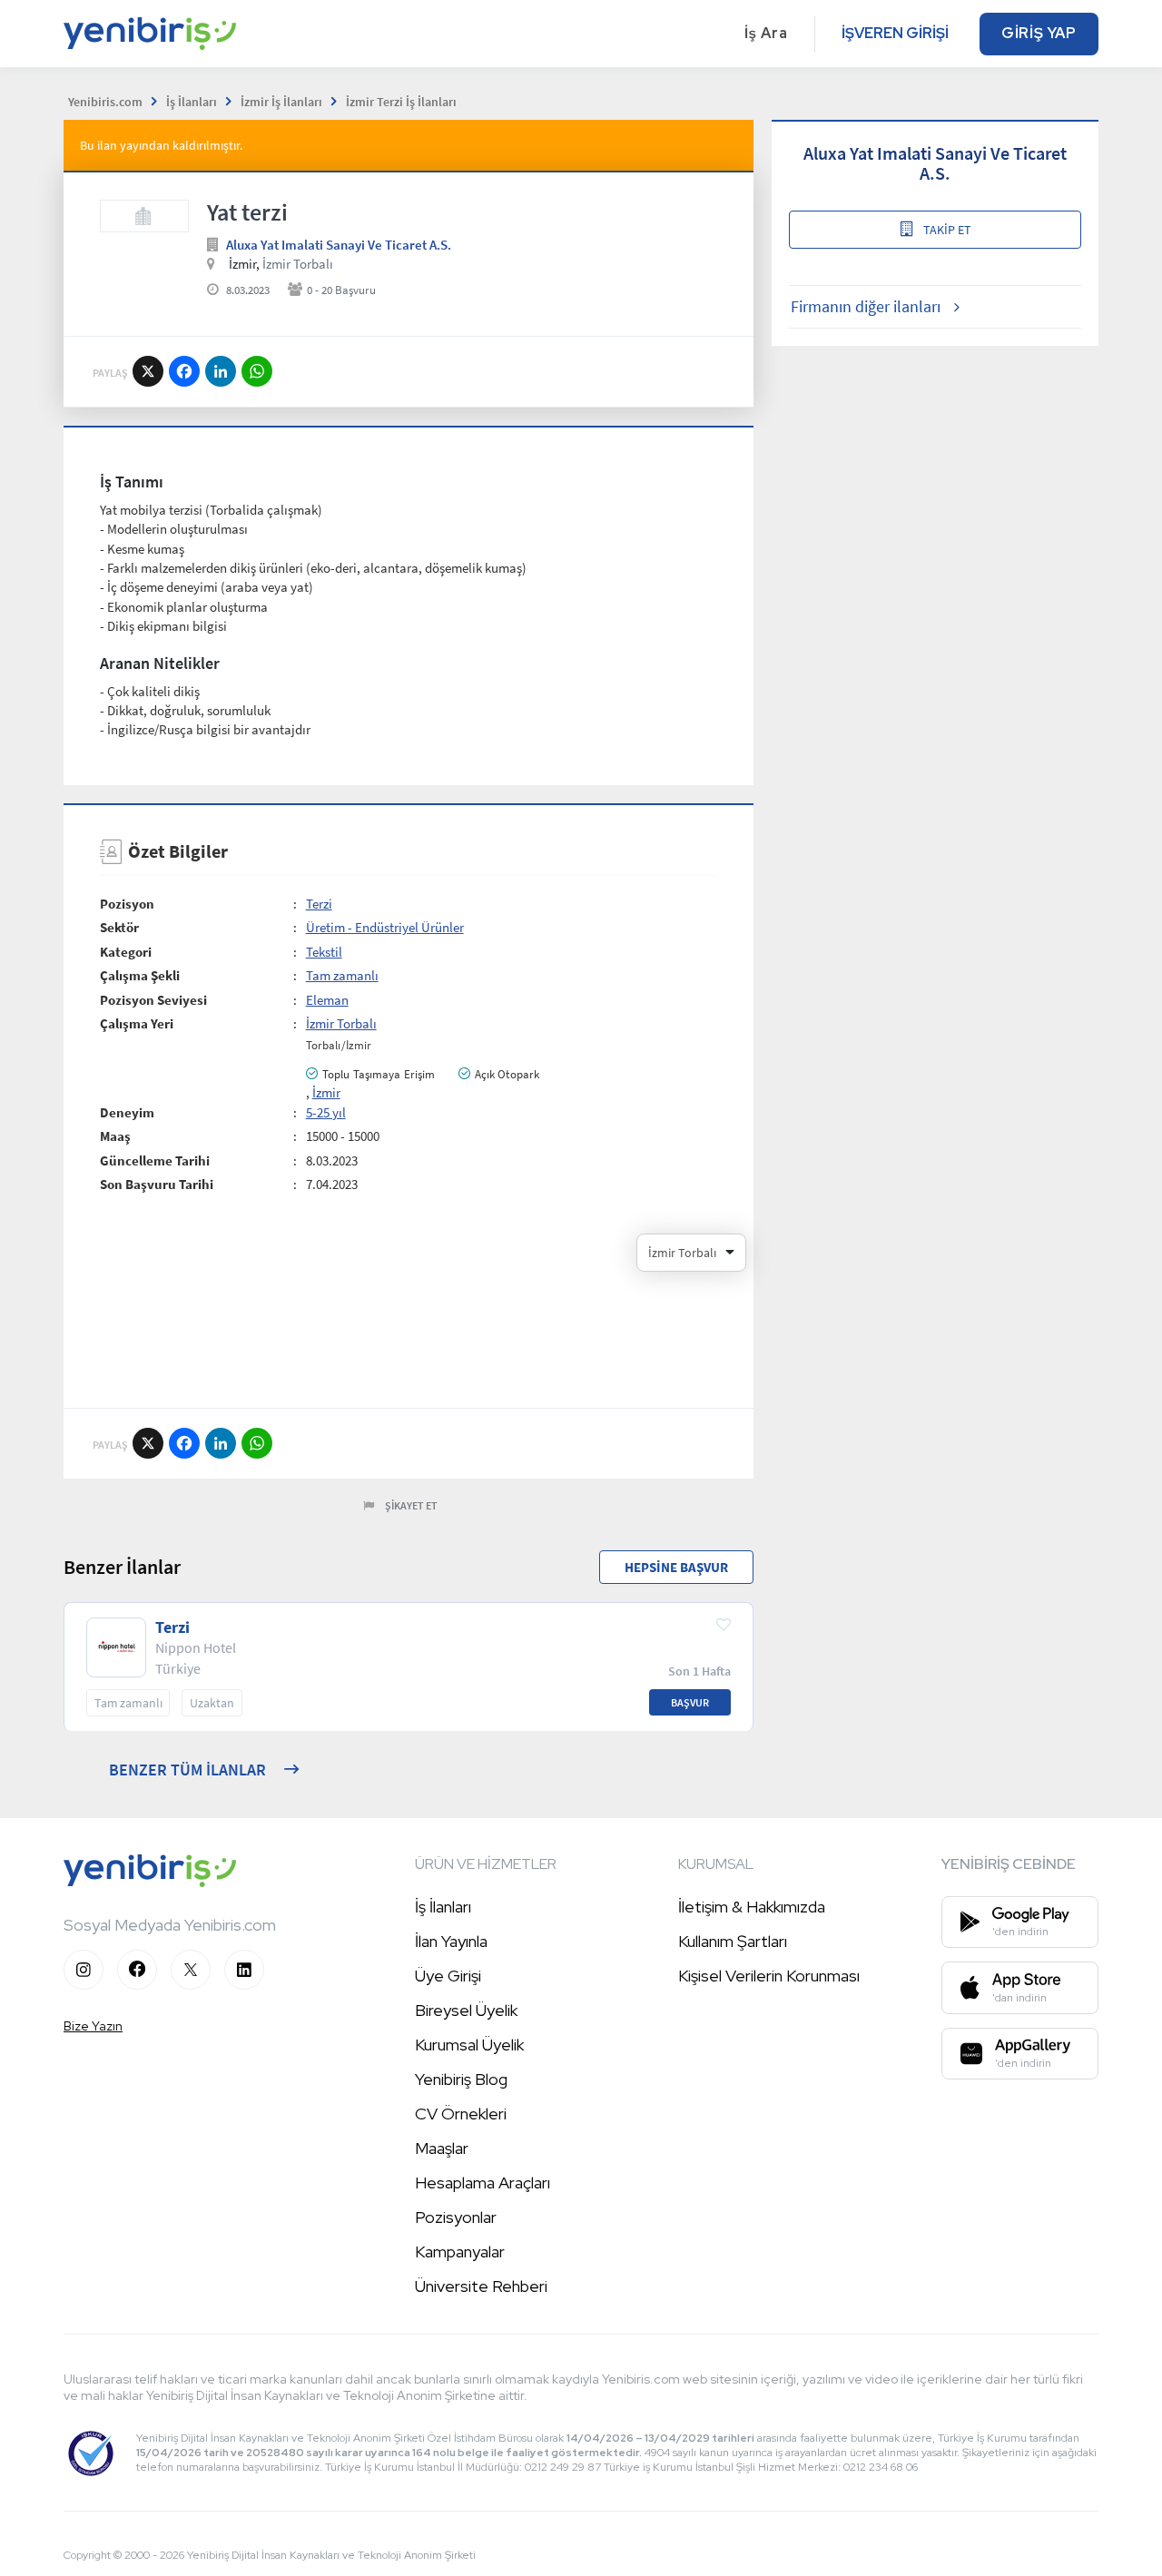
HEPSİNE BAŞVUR (676, 1567)
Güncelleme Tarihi (155, 1160)
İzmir (326, 1092)
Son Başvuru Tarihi (157, 1184)
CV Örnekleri (461, 2114)
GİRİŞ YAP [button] (1039, 33)
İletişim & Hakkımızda (752, 1907)
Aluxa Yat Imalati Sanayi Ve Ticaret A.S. (339, 245)
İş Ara (766, 33)
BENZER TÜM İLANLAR (187, 1770)
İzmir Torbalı (298, 264)
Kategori (126, 952)
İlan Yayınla (451, 1941)
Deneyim (127, 1112)
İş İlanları (443, 1907)
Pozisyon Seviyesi (153, 1000)
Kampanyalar (460, 2252)
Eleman (327, 1000)
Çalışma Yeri (137, 1023)
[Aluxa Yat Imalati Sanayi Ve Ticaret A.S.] (144, 216)
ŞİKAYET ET (411, 1505)
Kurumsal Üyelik (469, 2045)
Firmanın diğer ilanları (866, 306)
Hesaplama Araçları (483, 2183)
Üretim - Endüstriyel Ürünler (385, 927)
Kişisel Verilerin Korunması (769, 1976)
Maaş (115, 1136)
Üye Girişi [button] (448, 1976)
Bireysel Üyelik (466, 2010)
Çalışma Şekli (140, 975)
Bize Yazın (93, 2026)
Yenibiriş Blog (461, 2079)
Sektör (119, 927)
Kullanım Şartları (733, 1941)
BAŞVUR (690, 1702)
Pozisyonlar (456, 2217)
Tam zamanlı (342, 975)
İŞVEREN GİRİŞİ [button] (895, 33)
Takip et (947, 230)
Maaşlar (442, 2148)
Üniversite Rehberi (481, 2286)
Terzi (319, 904)
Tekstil (324, 952)
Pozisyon (127, 904)
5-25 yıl (326, 1112)
